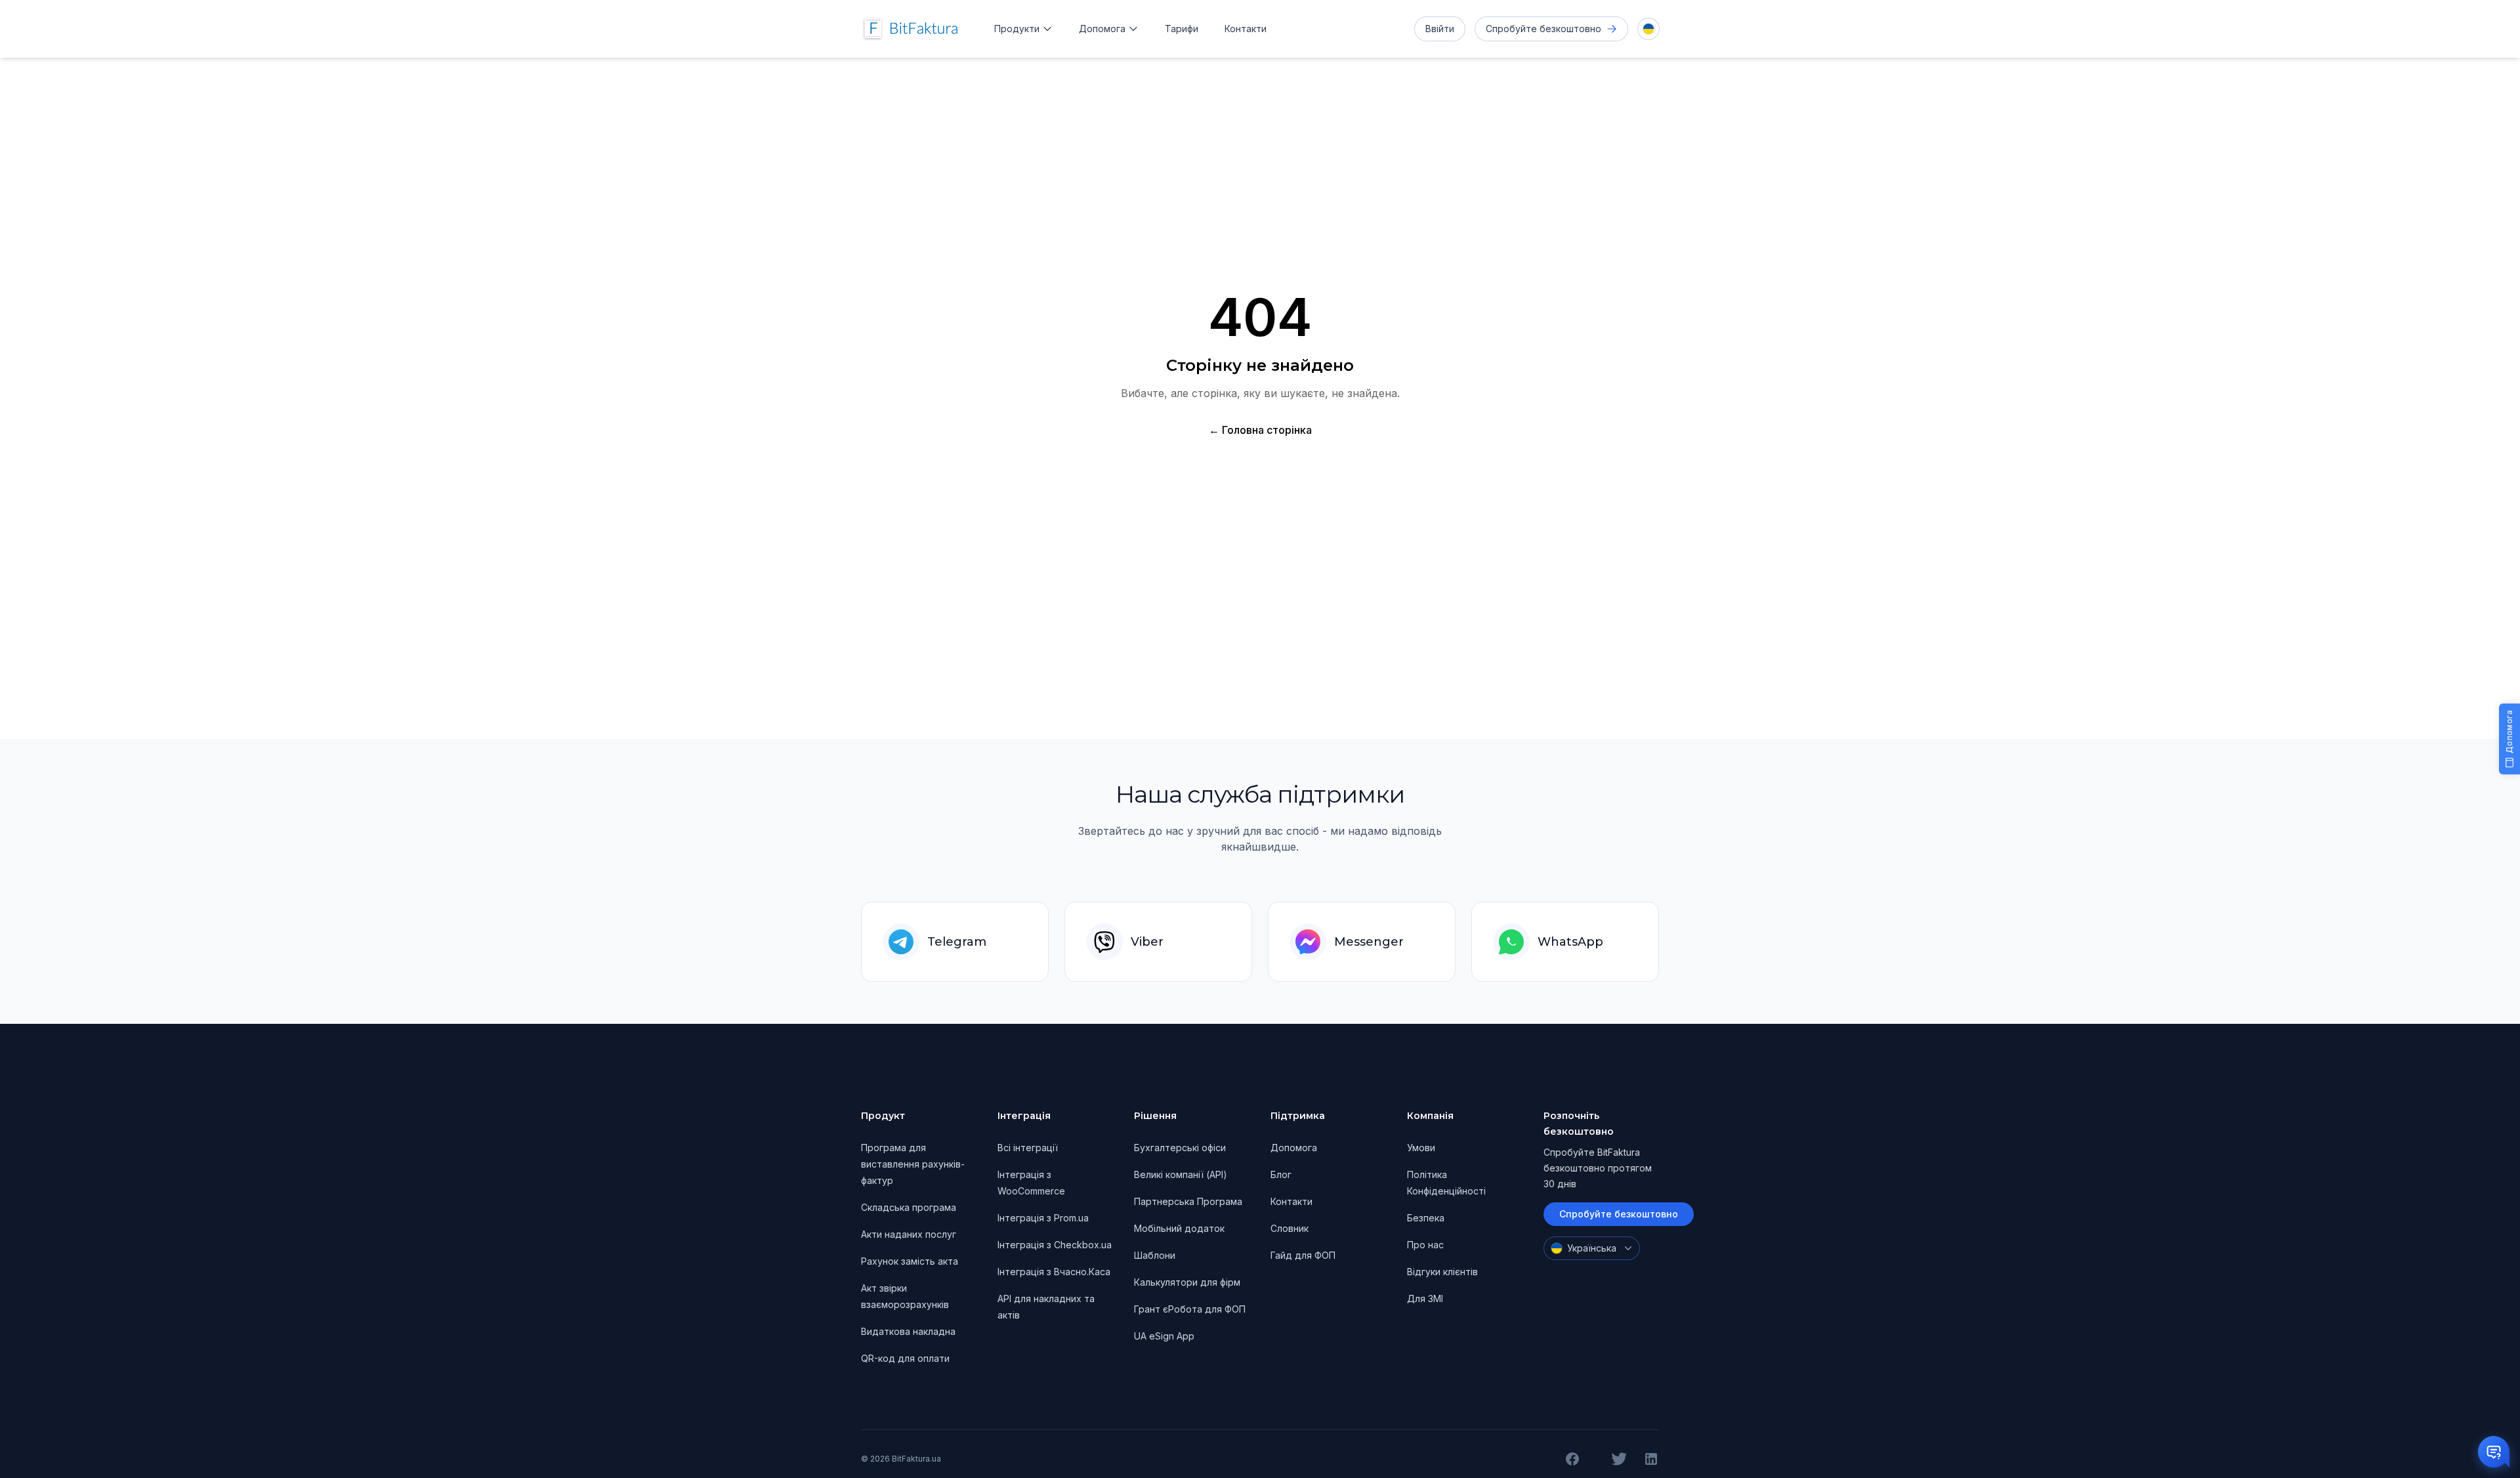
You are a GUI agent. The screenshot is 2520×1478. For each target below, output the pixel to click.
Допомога (1102, 29)
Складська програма (909, 1207)
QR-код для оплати (905, 1358)
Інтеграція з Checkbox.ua (1055, 1245)
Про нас (1425, 1245)
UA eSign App (1164, 1336)
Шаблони (1155, 1255)
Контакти (1246, 29)
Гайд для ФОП (1303, 1255)
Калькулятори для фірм (1187, 1282)
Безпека (1426, 1218)
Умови (1421, 1148)
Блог (1281, 1174)
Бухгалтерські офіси (1180, 1148)
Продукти (1017, 29)
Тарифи (1182, 29)
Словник (1290, 1228)
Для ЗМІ (1425, 1299)
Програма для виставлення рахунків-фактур (913, 1164)
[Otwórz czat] (2494, 1452)
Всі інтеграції (1028, 1148)
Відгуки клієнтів (1442, 1272)
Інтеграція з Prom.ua (1043, 1218)
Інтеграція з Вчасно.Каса (1054, 1272)
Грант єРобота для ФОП (1190, 1309)
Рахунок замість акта (910, 1261)
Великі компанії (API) (1181, 1174)
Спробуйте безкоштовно (1619, 1214)
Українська (1592, 1248)
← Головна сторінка (1260, 430)
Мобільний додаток (1179, 1228)
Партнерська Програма (1188, 1201)
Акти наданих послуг (909, 1234)
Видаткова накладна (908, 1331)
